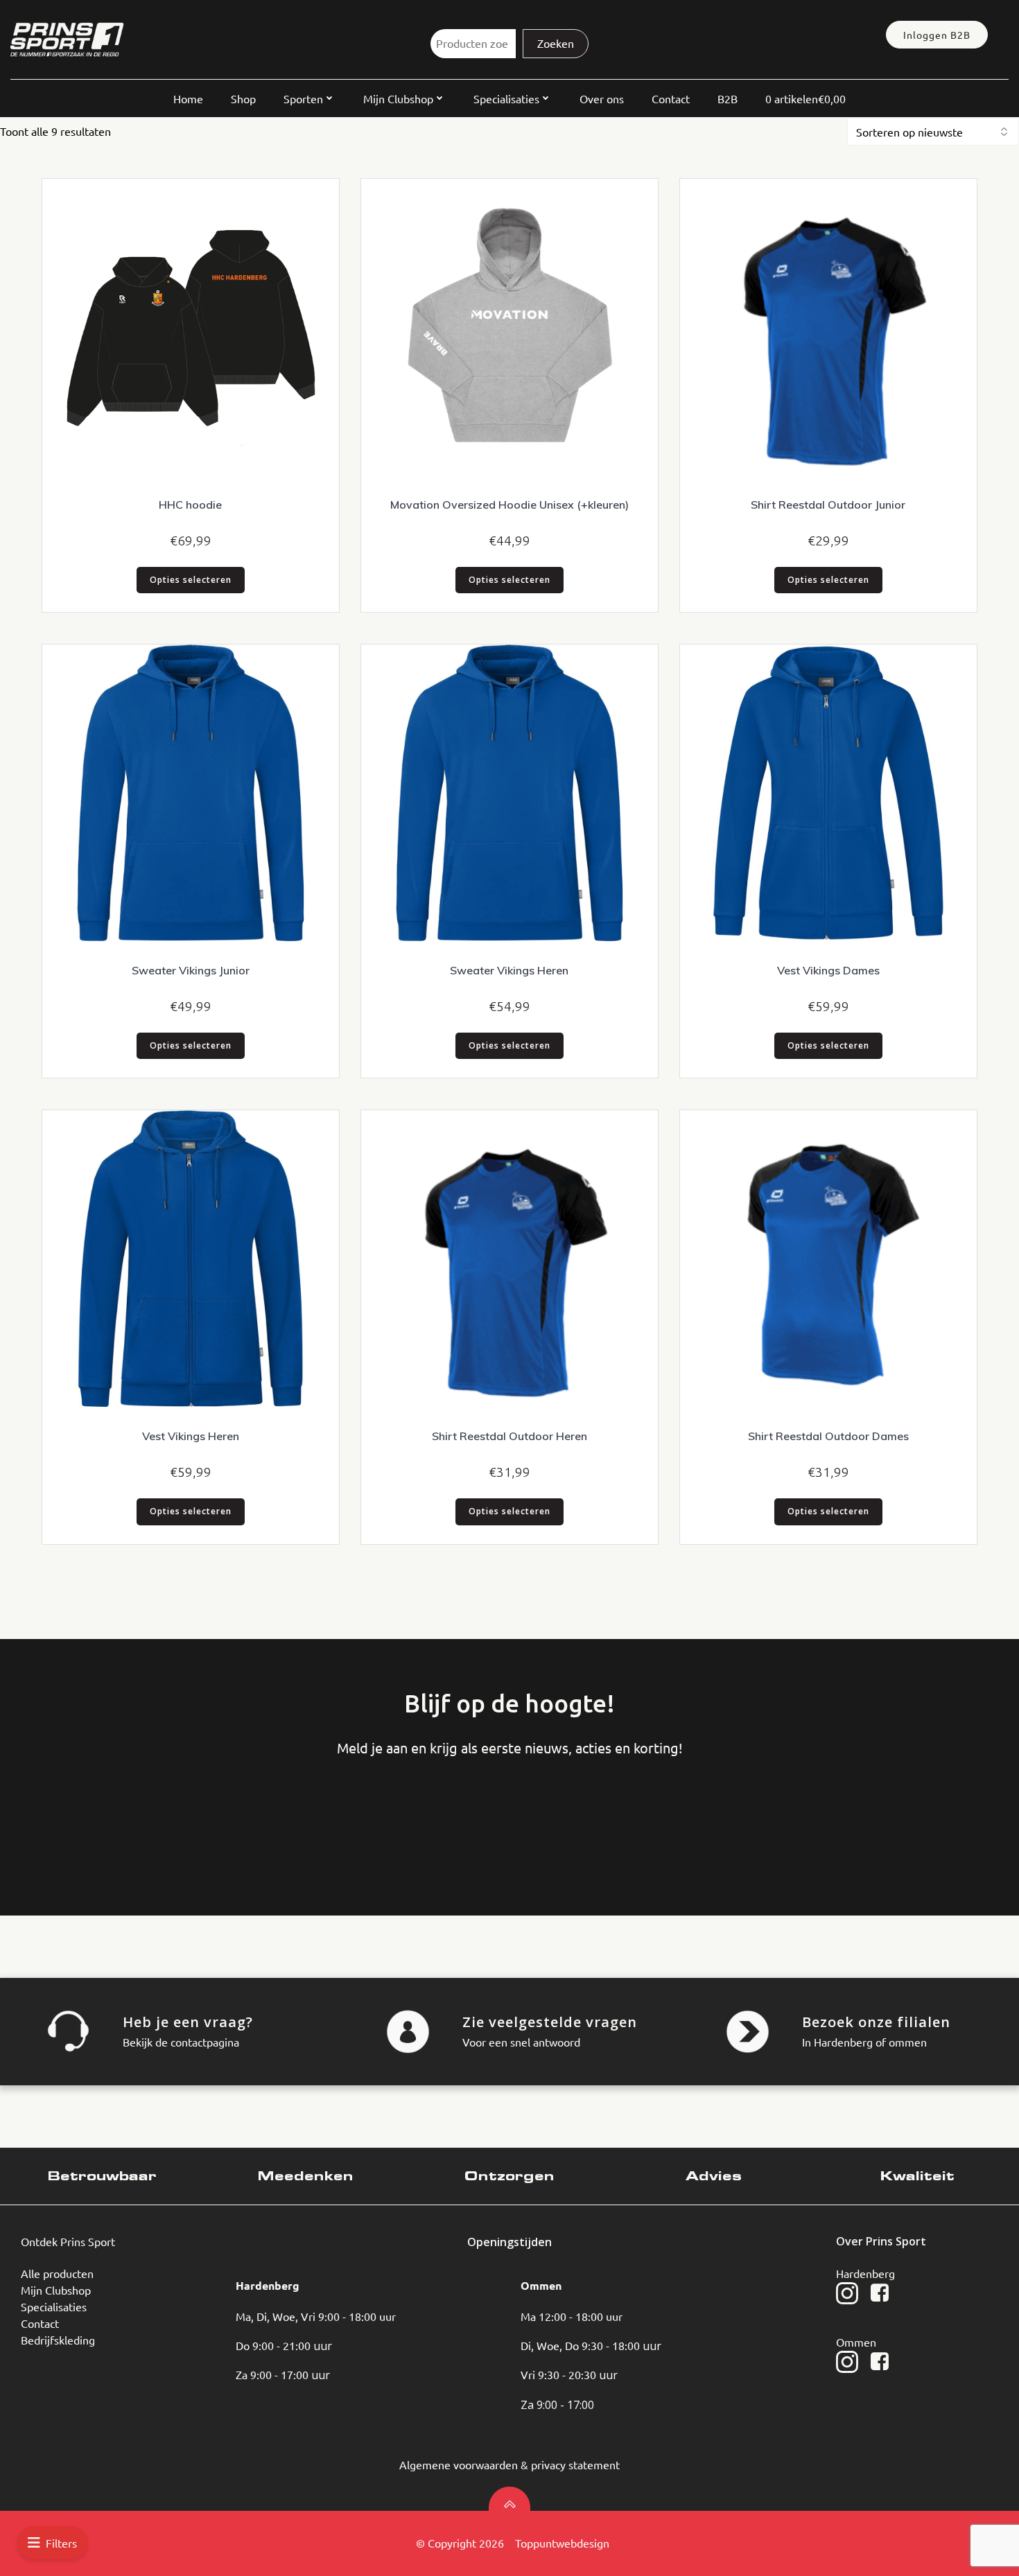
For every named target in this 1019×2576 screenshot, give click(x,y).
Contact (671, 98)
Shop (243, 98)
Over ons (602, 98)
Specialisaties (506, 98)
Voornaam (66, 1814)
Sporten (303, 98)
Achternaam (171, 1814)
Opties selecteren (191, 580)
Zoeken (556, 43)
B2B (728, 98)
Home (188, 98)
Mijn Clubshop (398, 98)
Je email (275, 1814)
